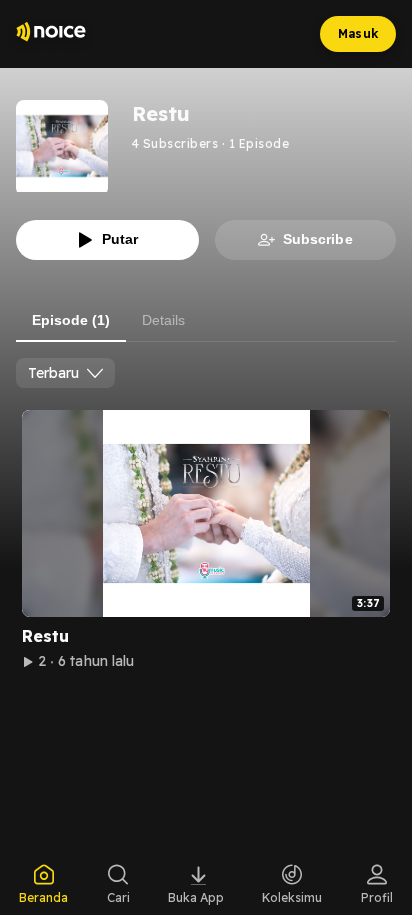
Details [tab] (163, 320)
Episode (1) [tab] (71, 320)
